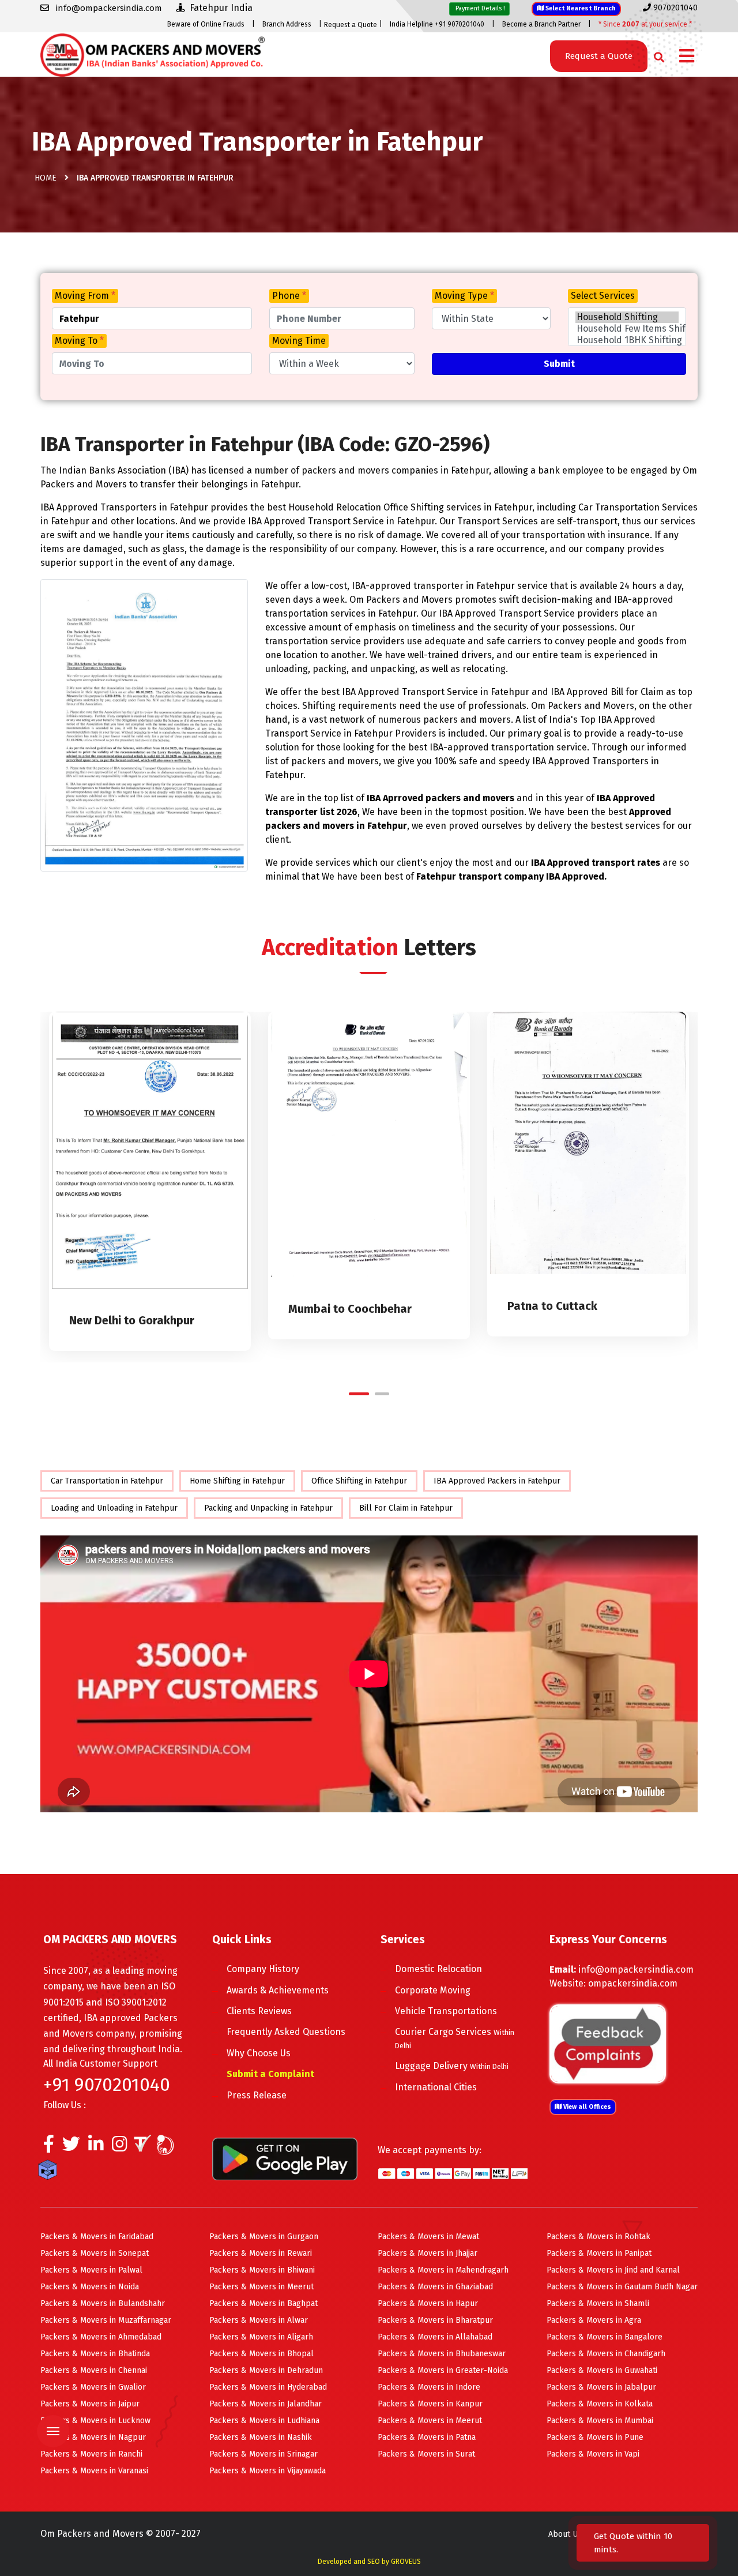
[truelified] (144, 2147)
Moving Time (299, 341)
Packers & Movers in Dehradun (266, 2370)
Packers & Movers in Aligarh (261, 2337)
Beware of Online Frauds (206, 24)
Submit (559, 364)
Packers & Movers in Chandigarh (606, 2354)
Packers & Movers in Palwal (91, 2270)
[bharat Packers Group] (168, 2147)
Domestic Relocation (438, 1969)
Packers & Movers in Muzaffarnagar (106, 2320)
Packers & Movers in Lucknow (95, 2421)
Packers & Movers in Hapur (428, 2303)
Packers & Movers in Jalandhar (266, 2404)
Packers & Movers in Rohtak (598, 2237)
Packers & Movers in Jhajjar (428, 2253)
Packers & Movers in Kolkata (600, 2404)
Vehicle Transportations (446, 2011)
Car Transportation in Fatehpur (107, 1481)
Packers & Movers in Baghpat (263, 2303)
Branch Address (287, 24)
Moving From (85, 296)
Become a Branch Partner (541, 24)
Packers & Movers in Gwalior (93, 2387)
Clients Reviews (259, 2011)
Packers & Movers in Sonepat (95, 2253)
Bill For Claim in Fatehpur (406, 1508)
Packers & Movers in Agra (594, 2320)
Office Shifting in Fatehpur (359, 1481)
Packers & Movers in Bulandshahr (103, 2303)
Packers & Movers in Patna (427, 2437)
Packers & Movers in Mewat (428, 2237)
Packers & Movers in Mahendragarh (443, 2270)
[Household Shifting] (627, 317)
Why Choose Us (259, 2053)
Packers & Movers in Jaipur (90, 2404)
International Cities (436, 2087)
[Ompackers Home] (153, 54)
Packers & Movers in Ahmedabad (101, 2337)
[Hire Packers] (50, 2172)
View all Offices (586, 2107)
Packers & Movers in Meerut (261, 2287)
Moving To (79, 341)
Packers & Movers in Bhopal (261, 2354)
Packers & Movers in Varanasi (94, 2471)
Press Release (257, 2095)
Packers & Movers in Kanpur (430, 2404)
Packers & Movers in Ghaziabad (435, 2287)
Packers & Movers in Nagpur (93, 2437)
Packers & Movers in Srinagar (263, 2454)
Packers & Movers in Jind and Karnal (613, 2270)
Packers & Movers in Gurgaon (264, 2237)
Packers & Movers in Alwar (259, 2320)
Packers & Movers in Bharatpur (435, 2320)
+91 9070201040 (107, 2085)
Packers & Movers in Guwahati (602, 2370)
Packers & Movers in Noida (90, 2287)
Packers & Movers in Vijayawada (268, 2471)
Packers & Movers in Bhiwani (262, 2270)
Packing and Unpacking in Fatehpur (268, 1508)
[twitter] (71, 2147)
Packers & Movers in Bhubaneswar (442, 2354)
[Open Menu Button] (687, 57)
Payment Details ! (479, 8)
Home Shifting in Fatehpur (237, 1481)
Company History (263, 1969)
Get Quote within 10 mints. (633, 2543)
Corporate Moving (433, 1990)
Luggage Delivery (452, 2066)
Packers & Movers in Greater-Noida (443, 2370)
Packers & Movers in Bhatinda (95, 2354)
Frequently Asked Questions (286, 2032)
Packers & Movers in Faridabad (97, 2237)
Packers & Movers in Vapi (593, 2454)
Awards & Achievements (278, 1990)
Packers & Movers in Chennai (94, 2370)
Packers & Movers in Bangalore (605, 2337)
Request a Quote (351, 25)
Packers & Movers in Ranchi (91, 2454)
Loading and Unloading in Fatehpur (114, 1508)
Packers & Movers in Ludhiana (264, 2421)
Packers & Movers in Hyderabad (268, 2387)
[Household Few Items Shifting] (627, 329)
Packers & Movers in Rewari (261, 2253)
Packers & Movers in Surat (426, 2454)
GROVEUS (406, 2562)
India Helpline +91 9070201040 (437, 24)
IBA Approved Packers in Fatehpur (497, 1481)
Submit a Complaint (270, 2074)
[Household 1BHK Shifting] (627, 340)
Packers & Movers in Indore (429, 2387)
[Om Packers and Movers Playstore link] (285, 2158)
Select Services (603, 296)
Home (46, 178)
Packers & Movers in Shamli (598, 2303)
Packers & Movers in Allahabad (435, 2337)
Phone (289, 296)
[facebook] (49, 2147)
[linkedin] (96, 2147)
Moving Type (464, 296)
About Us (565, 2534)
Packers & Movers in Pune (595, 2437)
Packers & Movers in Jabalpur (601, 2387)
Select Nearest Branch (580, 8)
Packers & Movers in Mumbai (600, 2421)
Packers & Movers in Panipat (599, 2253)
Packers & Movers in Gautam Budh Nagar (622, 2287)
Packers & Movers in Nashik (261, 2437)
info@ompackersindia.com (636, 1969)
